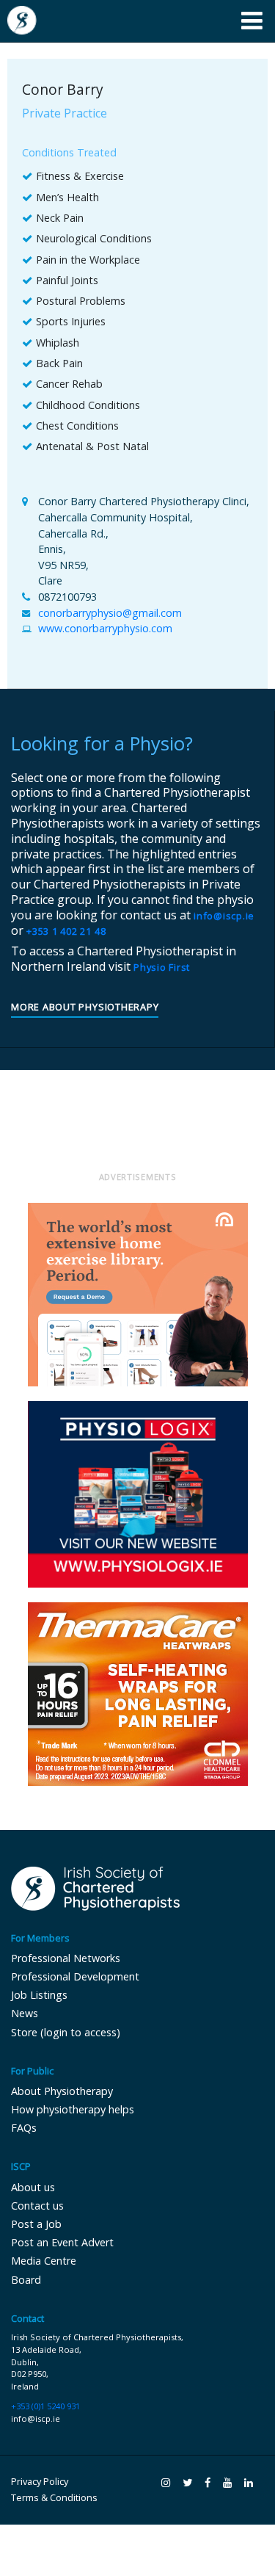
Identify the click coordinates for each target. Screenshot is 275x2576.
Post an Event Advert (62, 2242)
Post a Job (36, 2224)
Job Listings (39, 1995)
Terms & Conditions (54, 2498)
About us (33, 2187)
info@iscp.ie (224, 916)
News (25, 2013)
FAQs (24, 2128)
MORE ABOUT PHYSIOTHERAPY (85, 1008)
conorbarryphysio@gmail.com (110, 613)
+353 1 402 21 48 (66, 931)
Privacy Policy (40, 2482)
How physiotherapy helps (73, 2109)
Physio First (162, 967)
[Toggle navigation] (252, 21)
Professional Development (75, 1976)
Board (26, 2280)
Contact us (37, 2206)
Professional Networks (66, 1958)
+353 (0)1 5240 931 (45, 2406)
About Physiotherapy (62, 2091)
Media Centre (44, 2261)
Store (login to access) (66, 2032)
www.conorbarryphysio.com (105, 628)
